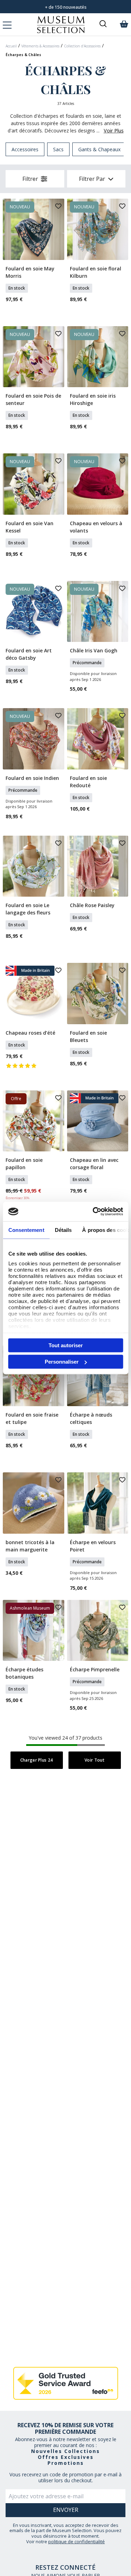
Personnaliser (62, 1362)
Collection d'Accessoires (82, 46)
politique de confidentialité (77, 2541)
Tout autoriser (66, 1345)
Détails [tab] (63, 1230)
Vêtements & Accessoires (40, 46)
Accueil (11, 46)
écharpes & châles (23, 55)
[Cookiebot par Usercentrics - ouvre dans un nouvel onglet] (93, 1212)
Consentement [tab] (26, 1230)
